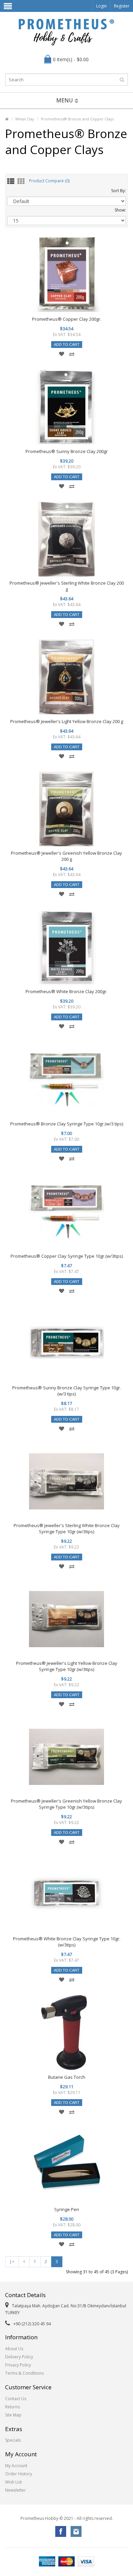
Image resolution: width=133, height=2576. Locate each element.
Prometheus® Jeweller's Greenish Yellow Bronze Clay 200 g (66, 856)
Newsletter (16, 2490)
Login (101, 6)
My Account (16, 2466)
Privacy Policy (18, 2365)
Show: (120, 210)
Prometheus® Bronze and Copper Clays (77, 119)
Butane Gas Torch (67, 2077)
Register (122, 6)
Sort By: (119, 191)
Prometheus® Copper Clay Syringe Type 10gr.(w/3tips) (67, 1256)
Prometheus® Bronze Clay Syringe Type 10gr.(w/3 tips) (67, 1124)
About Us (14, 2349)
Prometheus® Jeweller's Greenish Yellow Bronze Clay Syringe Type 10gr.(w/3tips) (66, 1804)
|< (12, 2262)
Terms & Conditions (24, 2373)
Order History (19, 2474)
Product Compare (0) (49, 181)
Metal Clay (25, 119)
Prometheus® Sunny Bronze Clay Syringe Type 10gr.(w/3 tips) (67, 1391)
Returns (12, 2407)
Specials (13, 2440)
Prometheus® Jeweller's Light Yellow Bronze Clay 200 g (67, 721)
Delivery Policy (19, 2357)
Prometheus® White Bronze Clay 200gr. (66, 991)
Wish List (13, 2482)
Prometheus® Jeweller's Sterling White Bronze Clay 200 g (67, 586)
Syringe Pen (67, 2209)
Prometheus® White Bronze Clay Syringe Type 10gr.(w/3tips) (67, 1942)
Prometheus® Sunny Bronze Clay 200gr (67, 451)
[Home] (7, 119)
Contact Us (16, 2399)
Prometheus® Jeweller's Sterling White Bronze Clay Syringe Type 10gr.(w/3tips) (67, 1528)
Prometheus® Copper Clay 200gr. (67, 319)
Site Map (13, 2415)
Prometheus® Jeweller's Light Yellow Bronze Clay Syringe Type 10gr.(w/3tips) (67, 1666)
